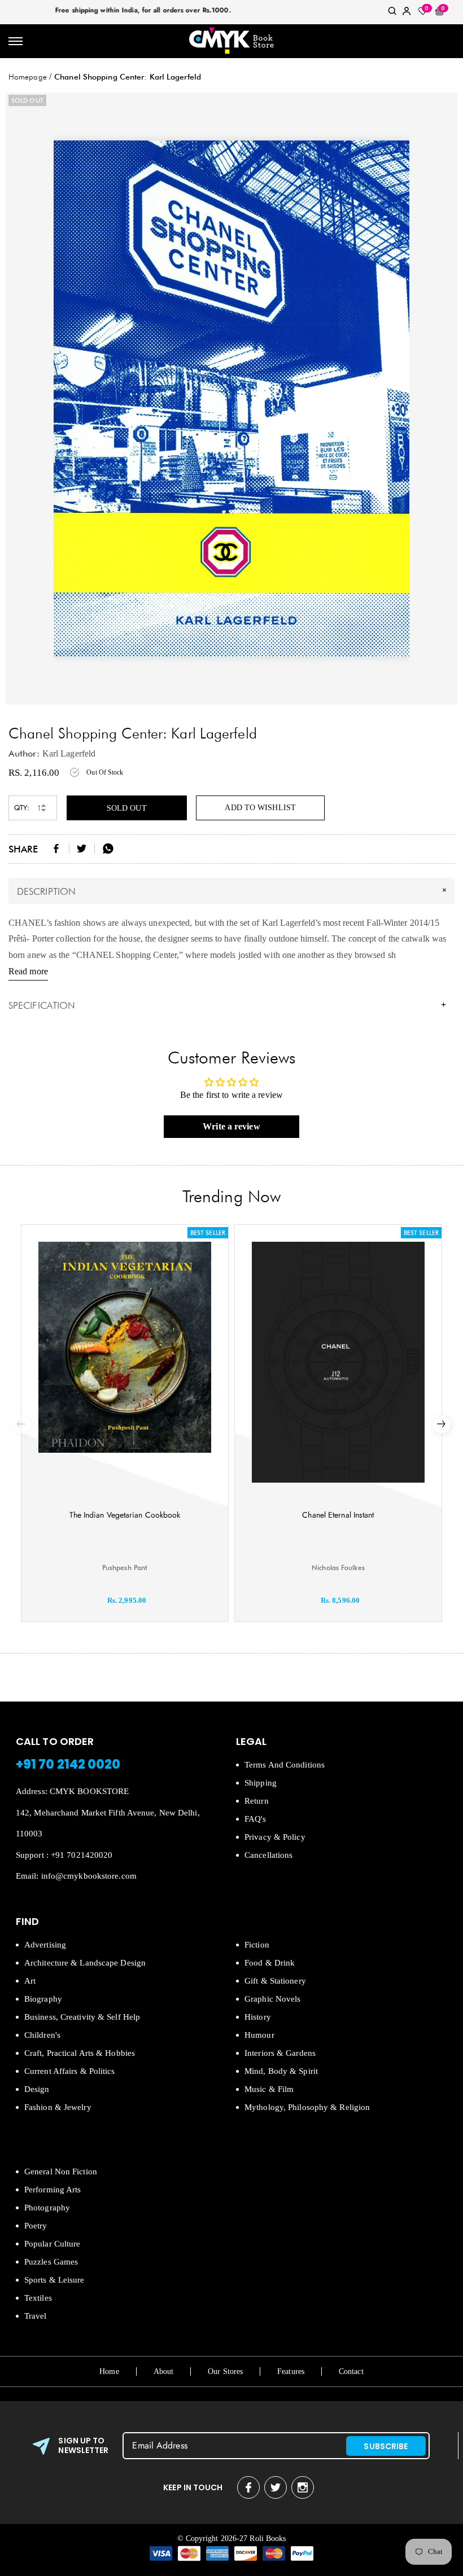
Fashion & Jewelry (58, 2107)
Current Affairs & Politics (70, 2071)
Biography (43, 1999)
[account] (407, 13)
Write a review (231, 1126)
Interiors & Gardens (280, 2053)
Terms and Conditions (285, 1765)
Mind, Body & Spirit (281, 2071)
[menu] (16, 41)
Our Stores (225, 2371)
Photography (47, 2208)
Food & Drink (270, 1963)
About (164, 2371)
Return (257, 1801)
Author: (24, 753)
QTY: (22, 808)
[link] (392, 13)
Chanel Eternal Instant (338, 1515)
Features (291, 2371)
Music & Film (269, 2089)
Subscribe (386, 2446)
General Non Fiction (61, 2171)
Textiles (38, 2298)
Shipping (261, 1783)
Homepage (28, 77)
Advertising (45, 1945)
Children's (42, 2035)
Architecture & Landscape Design (85, 1963)
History (258, 2017)
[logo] (232, 41)
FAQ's (255, 1819)
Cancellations (268, 1855)
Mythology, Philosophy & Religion (307, 2107)
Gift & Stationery (275, 1981)
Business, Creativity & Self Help (82, 2017)
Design (37, 2089)
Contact (351, 2371)
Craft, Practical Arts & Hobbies (80, 2053)
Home (109, 2371)
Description (233, 890)
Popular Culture (53, 2244)
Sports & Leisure (54, 2280)
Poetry (36, 2226)
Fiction (257, 1945)
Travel (36, 2316)
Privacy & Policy (275, 1837)
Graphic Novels (272, 1999)
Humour (259, 2035)
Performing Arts (53, 2190)
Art (30, 1981)
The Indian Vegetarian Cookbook (125, 1515)
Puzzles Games (51, 2262)
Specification (227, 1005)
